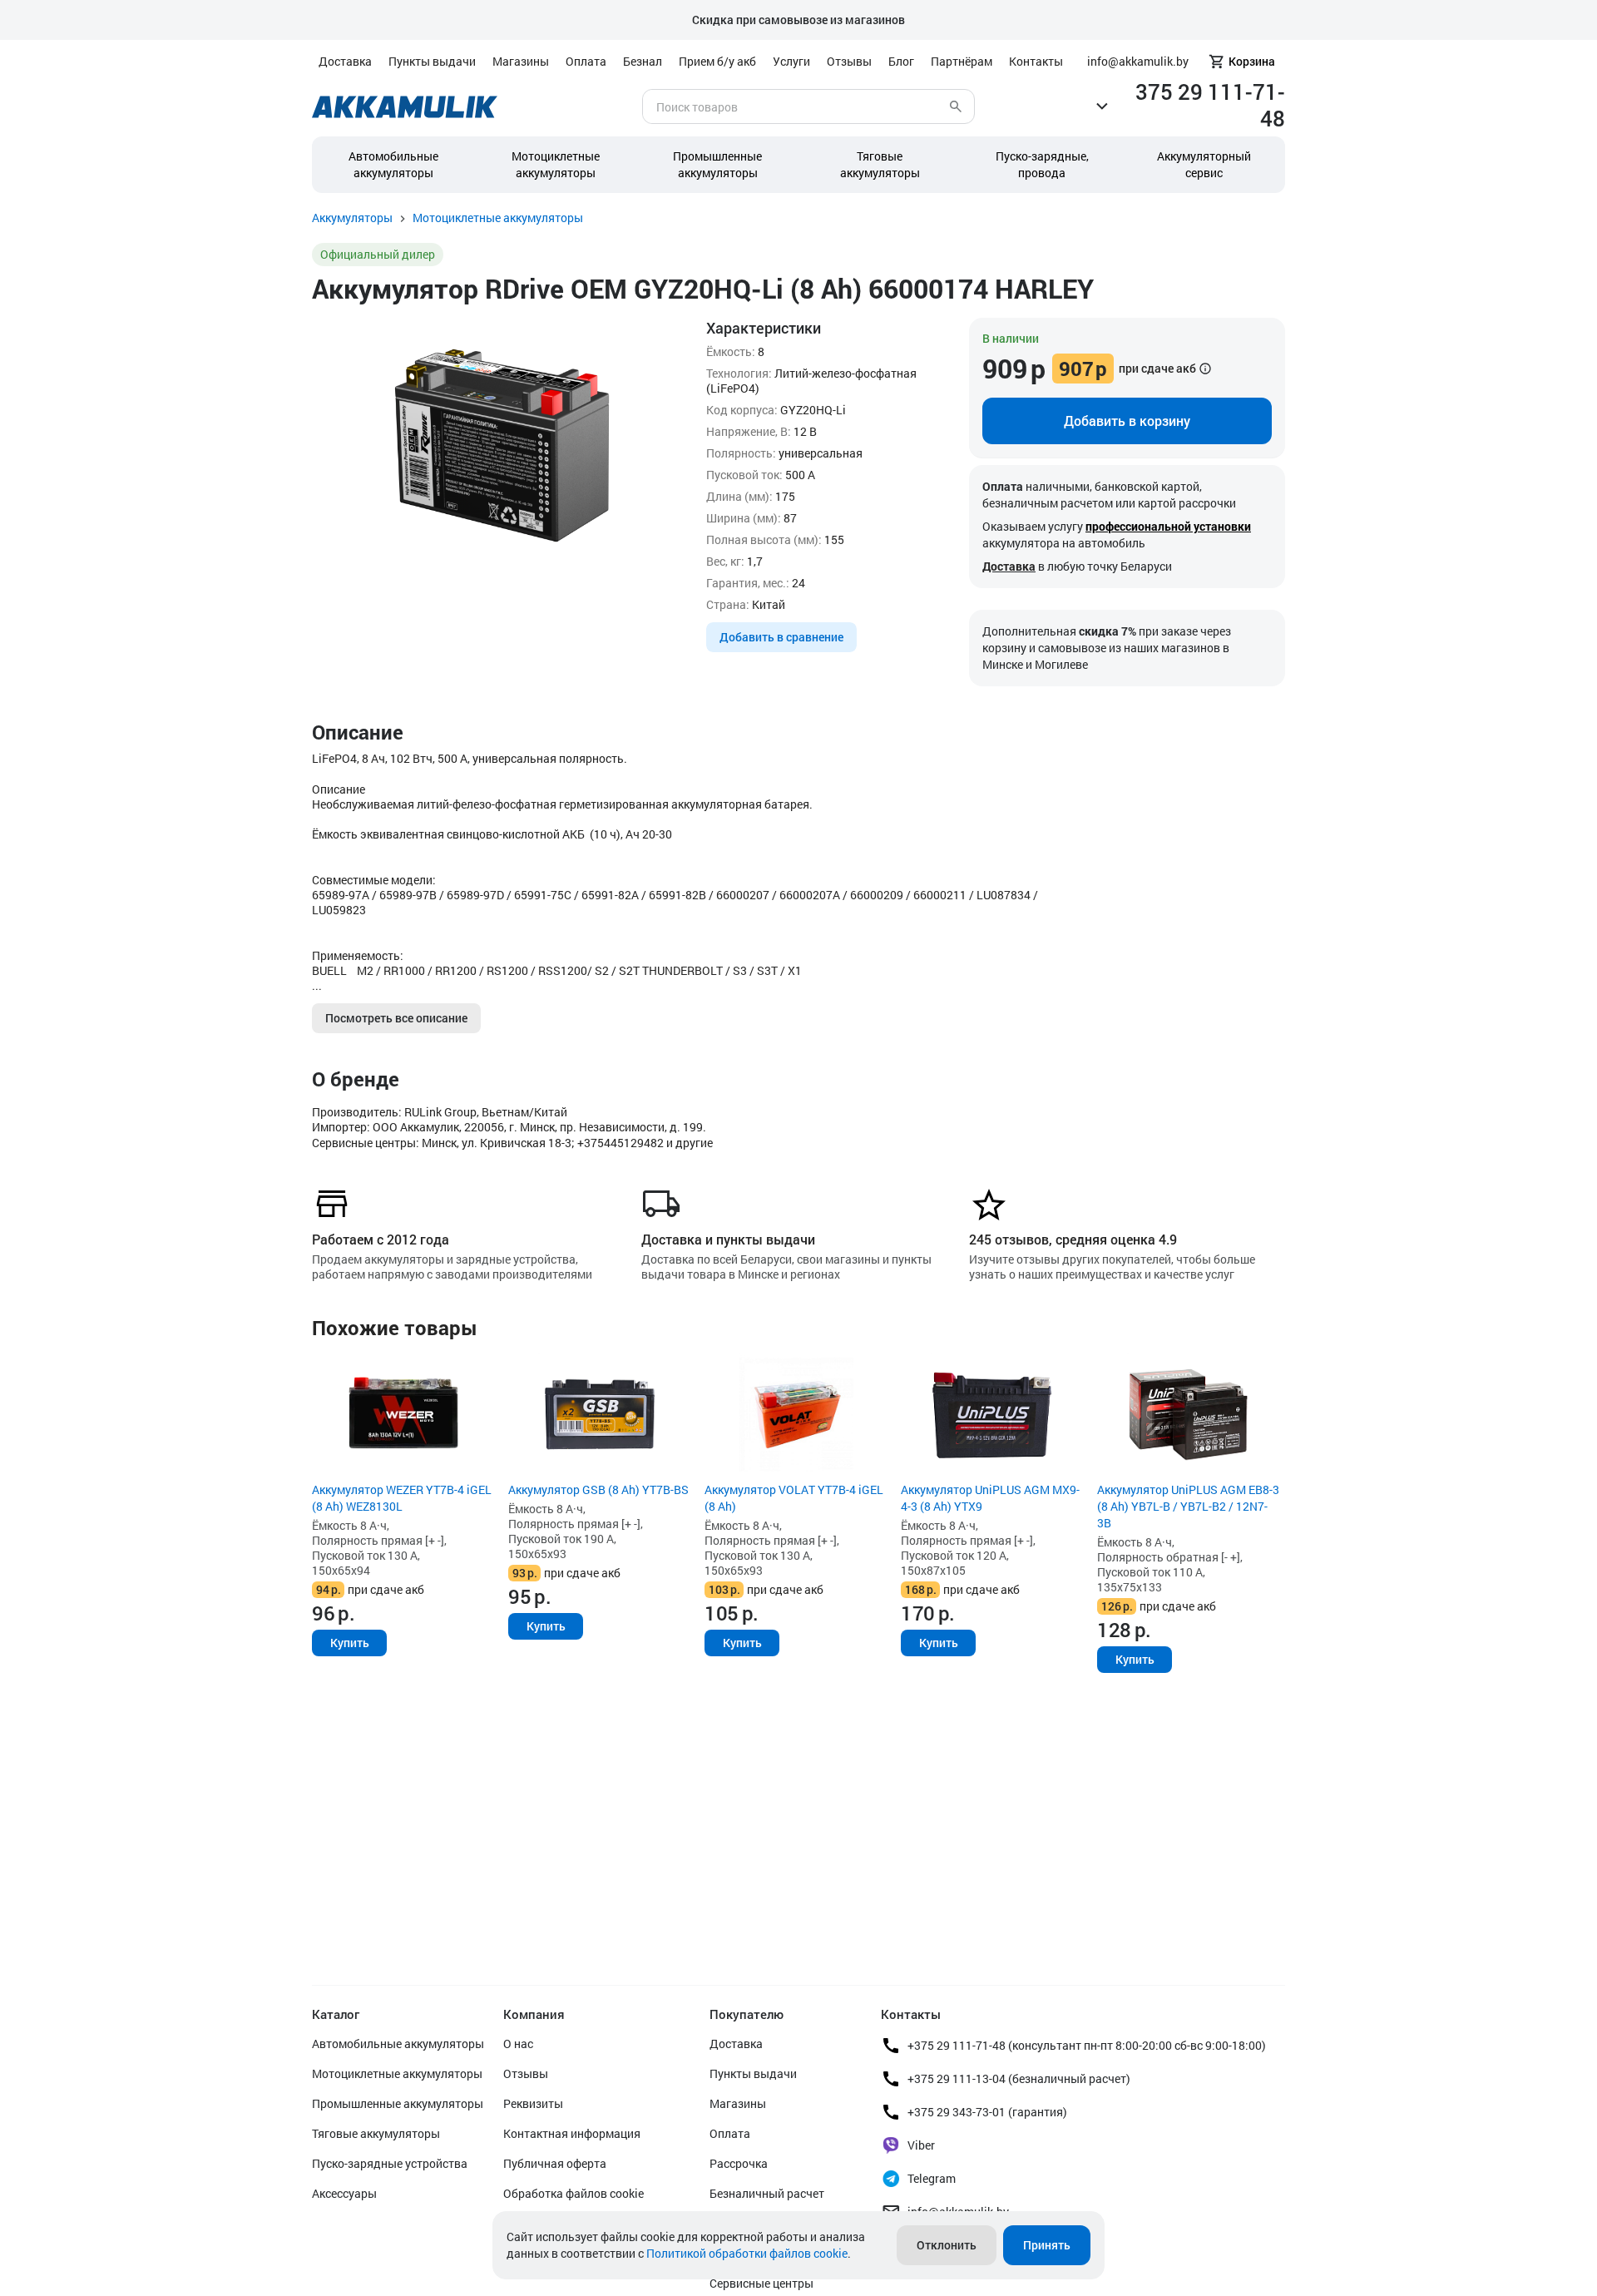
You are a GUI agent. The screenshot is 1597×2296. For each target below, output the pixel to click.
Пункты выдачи (432, 61)
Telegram (932, 2178)
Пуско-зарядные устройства (390, 2163)
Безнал (643, 61)
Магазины (521, 61)
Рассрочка (739, 2163)
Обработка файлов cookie (574, 2193)
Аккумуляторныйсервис (1204, 164)
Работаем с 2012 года (381, 1239)
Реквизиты (533, 2103)
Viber (921, 2145)
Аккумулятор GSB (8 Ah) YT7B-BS (598, 1489)
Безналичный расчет (767, 2193)
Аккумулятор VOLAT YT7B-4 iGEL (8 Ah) (794, 1498)
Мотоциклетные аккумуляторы (556, 164)
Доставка (345, 61)
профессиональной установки (1168, 526)
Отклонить (947, 2245)
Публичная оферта (555, 2163)
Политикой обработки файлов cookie (747, 2253)
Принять (1047, 2245)
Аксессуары (344, 2193)
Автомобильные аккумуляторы (393, 164)
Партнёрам (962, 61)
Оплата (586, 61)
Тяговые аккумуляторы (376, 2133)
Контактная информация (572, 2133)
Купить (350, 1643)
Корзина (1252, 61)
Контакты (1036, 61)
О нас (518, 2044)
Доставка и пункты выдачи (728, 1239)
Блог (901, 61)
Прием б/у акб (717, 61)
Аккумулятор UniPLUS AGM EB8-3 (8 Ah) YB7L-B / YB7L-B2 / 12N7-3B (1188, 1506)
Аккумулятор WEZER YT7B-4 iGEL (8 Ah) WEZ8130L (402, 1498)
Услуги (791, 61)
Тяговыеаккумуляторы (880, 164)
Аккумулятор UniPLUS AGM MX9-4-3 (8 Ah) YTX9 (990, 1498)
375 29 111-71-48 (1210, 105)
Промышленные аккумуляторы (717, 164)
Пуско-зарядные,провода (1042, 164)
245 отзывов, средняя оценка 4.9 (1073, 1239)
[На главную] (405, 107)
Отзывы (849, 61)
